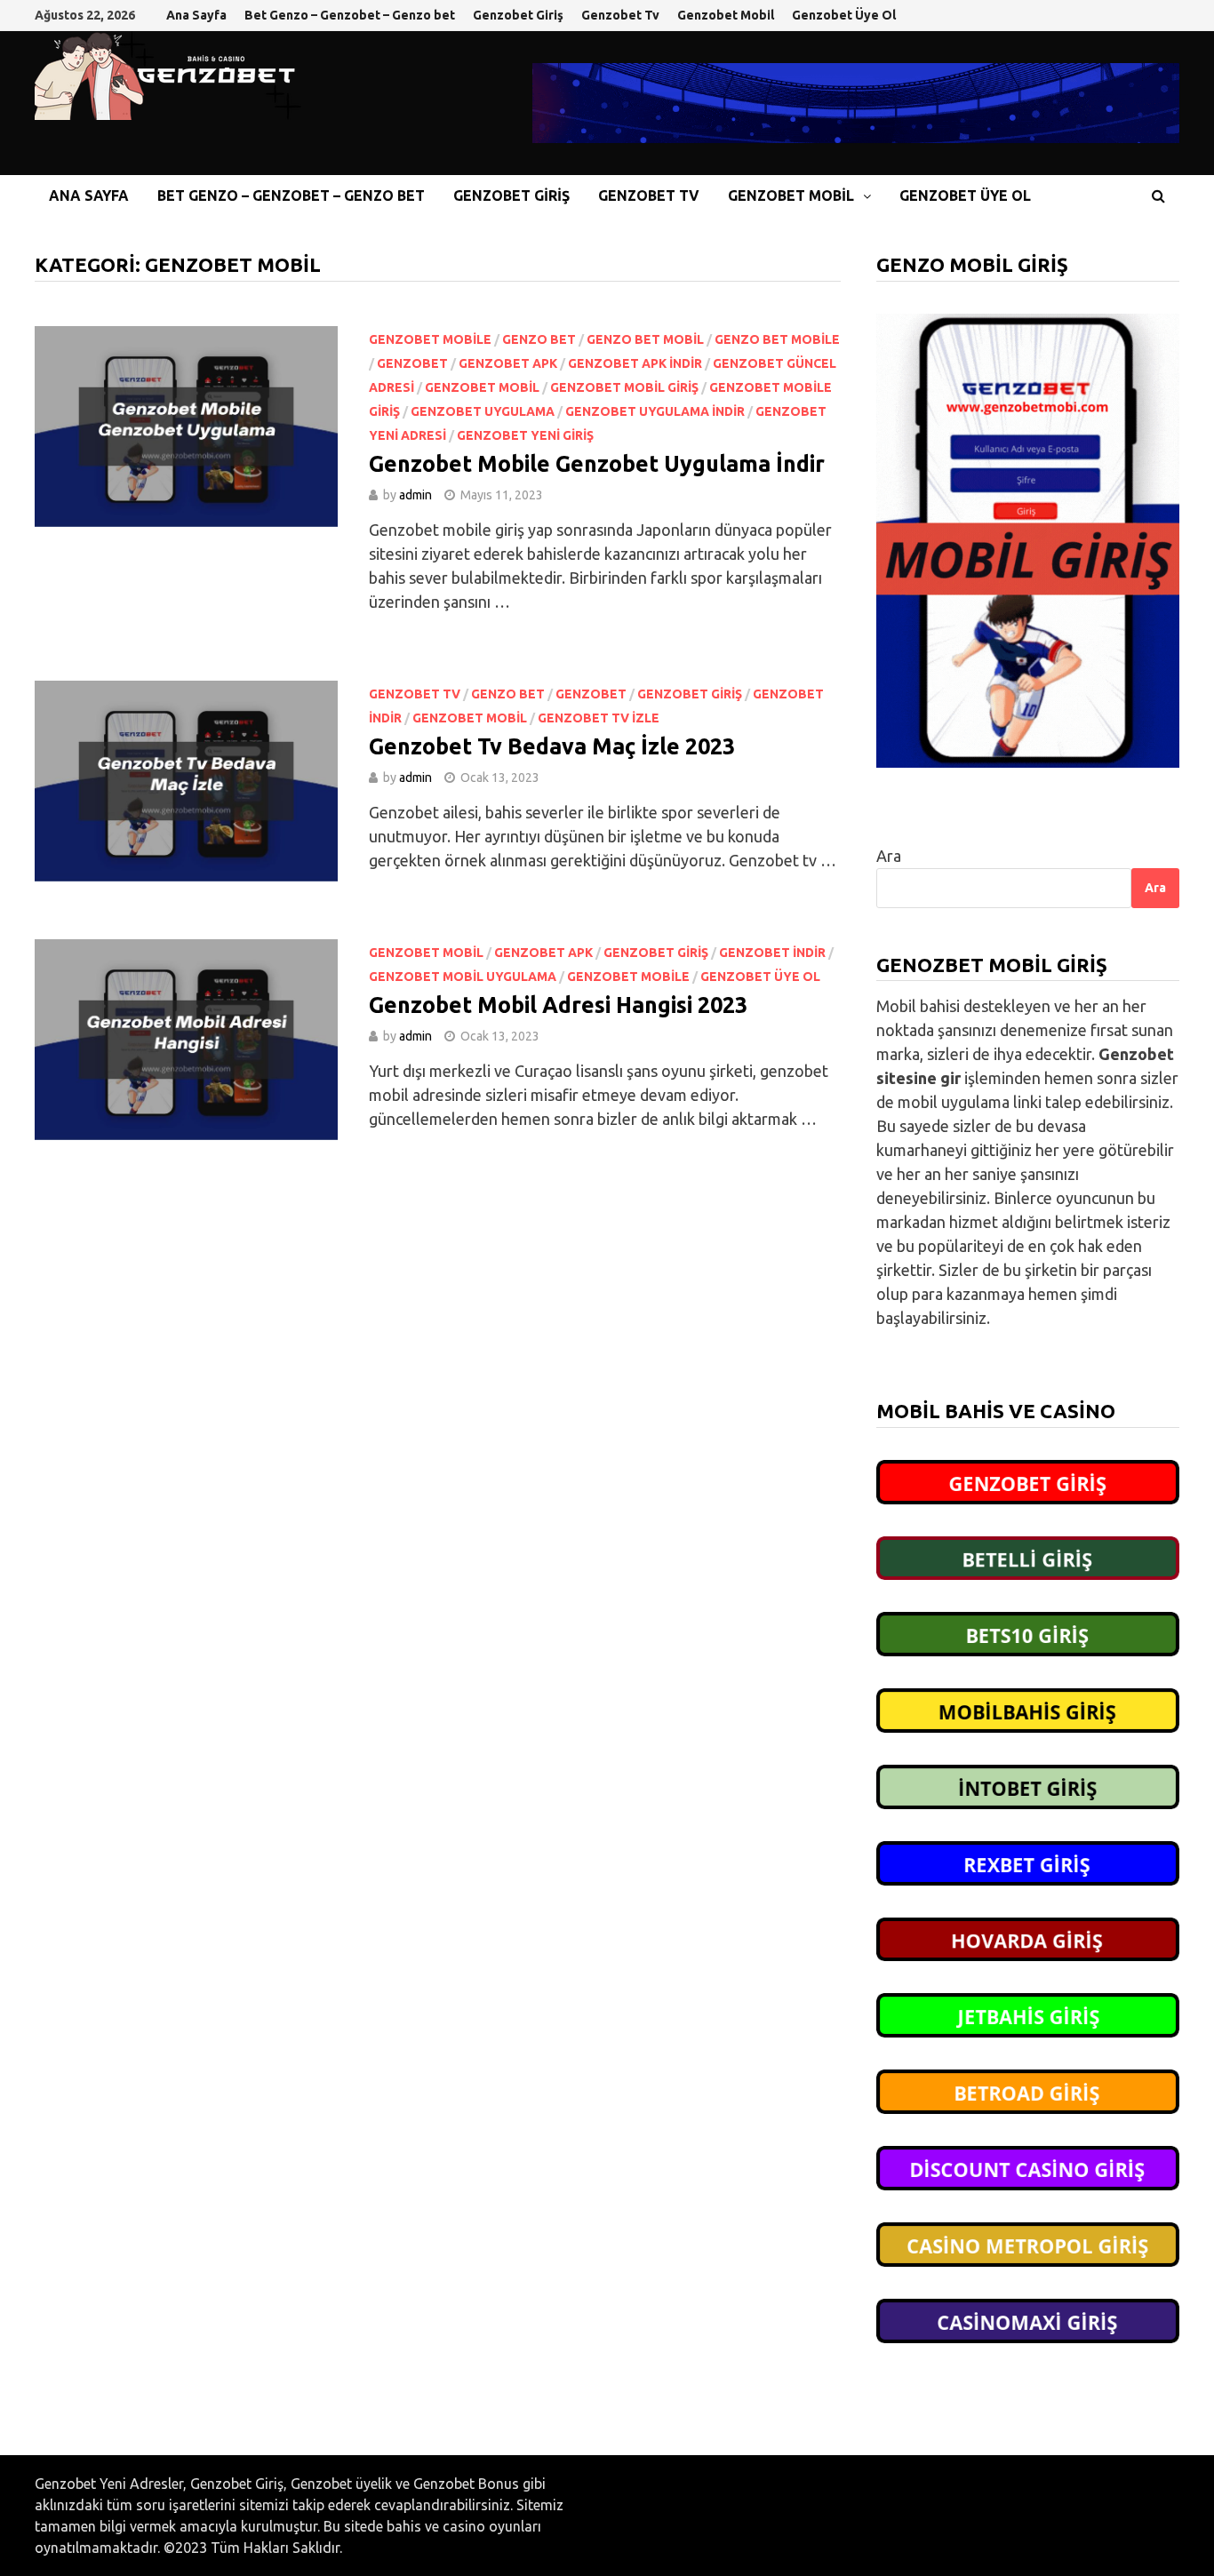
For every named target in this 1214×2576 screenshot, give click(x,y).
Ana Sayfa (196, 15)
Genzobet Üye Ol (844, 15)
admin (415, 495)
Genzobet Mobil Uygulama (463, 977)
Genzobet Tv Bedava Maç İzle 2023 (552, 746)
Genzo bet (539, 339)
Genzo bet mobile (777, 339)
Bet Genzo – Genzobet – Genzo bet (350, 15)
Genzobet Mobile (430, 339)
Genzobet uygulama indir (655, 411)
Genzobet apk (508, 363)
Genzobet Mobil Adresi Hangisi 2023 (561, 1005)
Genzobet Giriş (518, 15)
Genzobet (412, 363)
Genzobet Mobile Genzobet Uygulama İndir (597, 464)
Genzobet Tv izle (599, 718)
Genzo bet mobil (645, 339)
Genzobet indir (772, 953)
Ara (889, 856)
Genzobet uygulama (483, 411)
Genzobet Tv (620, 15)
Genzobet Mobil (726, 15)
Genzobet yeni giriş (525, 435)
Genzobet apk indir (635, 363)
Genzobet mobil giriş (624, 387)
